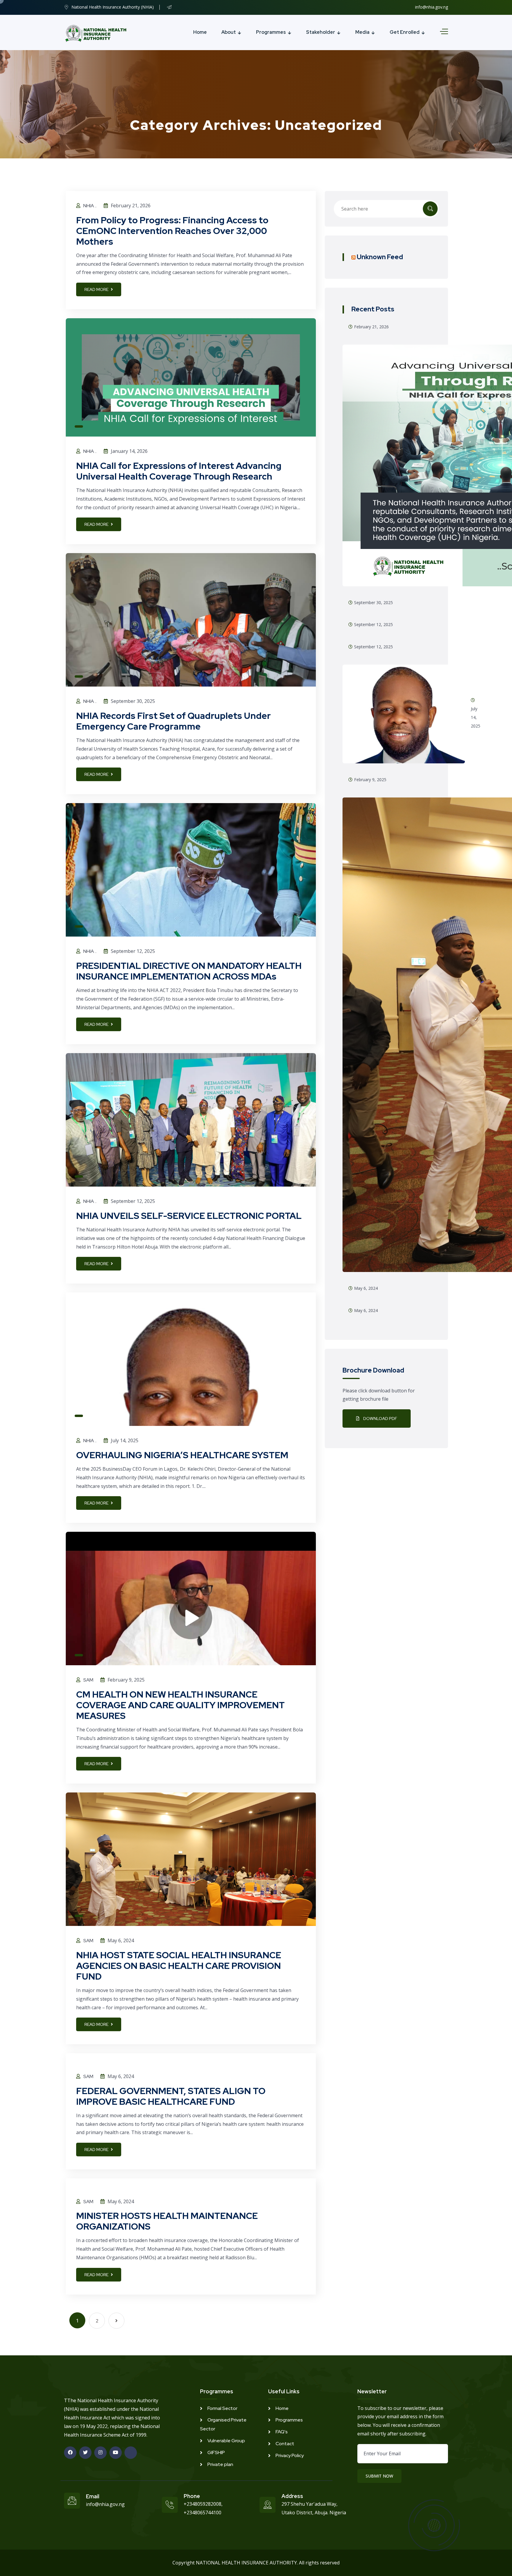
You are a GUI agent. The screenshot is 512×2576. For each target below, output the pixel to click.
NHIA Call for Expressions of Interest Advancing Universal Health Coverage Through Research (179, 471)
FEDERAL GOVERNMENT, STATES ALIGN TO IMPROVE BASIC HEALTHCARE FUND (171, 2096)
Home (200, 32)
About (229, 32)
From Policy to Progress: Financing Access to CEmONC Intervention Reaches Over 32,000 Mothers (172, 231)
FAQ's (282, 2432)
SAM (88, 1680)
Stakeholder (321, 32)
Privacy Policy (290, 2455)
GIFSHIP (216, 2452)
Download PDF (380, 1418)
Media (362, 32)
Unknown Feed (380, 257)
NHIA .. (90, 206)
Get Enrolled (405, 32)
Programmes (271, 32)
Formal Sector (222, 2408)
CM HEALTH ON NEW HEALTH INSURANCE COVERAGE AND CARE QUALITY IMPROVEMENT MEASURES (180, 1705)
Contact (285, 2444)
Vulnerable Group (226, 2441)
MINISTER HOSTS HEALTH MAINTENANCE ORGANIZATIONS (167, 2221)
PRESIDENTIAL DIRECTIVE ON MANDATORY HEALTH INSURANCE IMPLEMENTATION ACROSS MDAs (189, 971)
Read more (97, 289)
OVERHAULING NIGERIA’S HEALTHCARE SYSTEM (182, 1455)
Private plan (220, 2464)
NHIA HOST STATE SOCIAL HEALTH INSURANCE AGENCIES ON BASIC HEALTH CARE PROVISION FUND (179, 1966)
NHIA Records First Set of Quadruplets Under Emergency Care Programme (173, 721)
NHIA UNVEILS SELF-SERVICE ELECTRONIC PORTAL (189, 1216)
